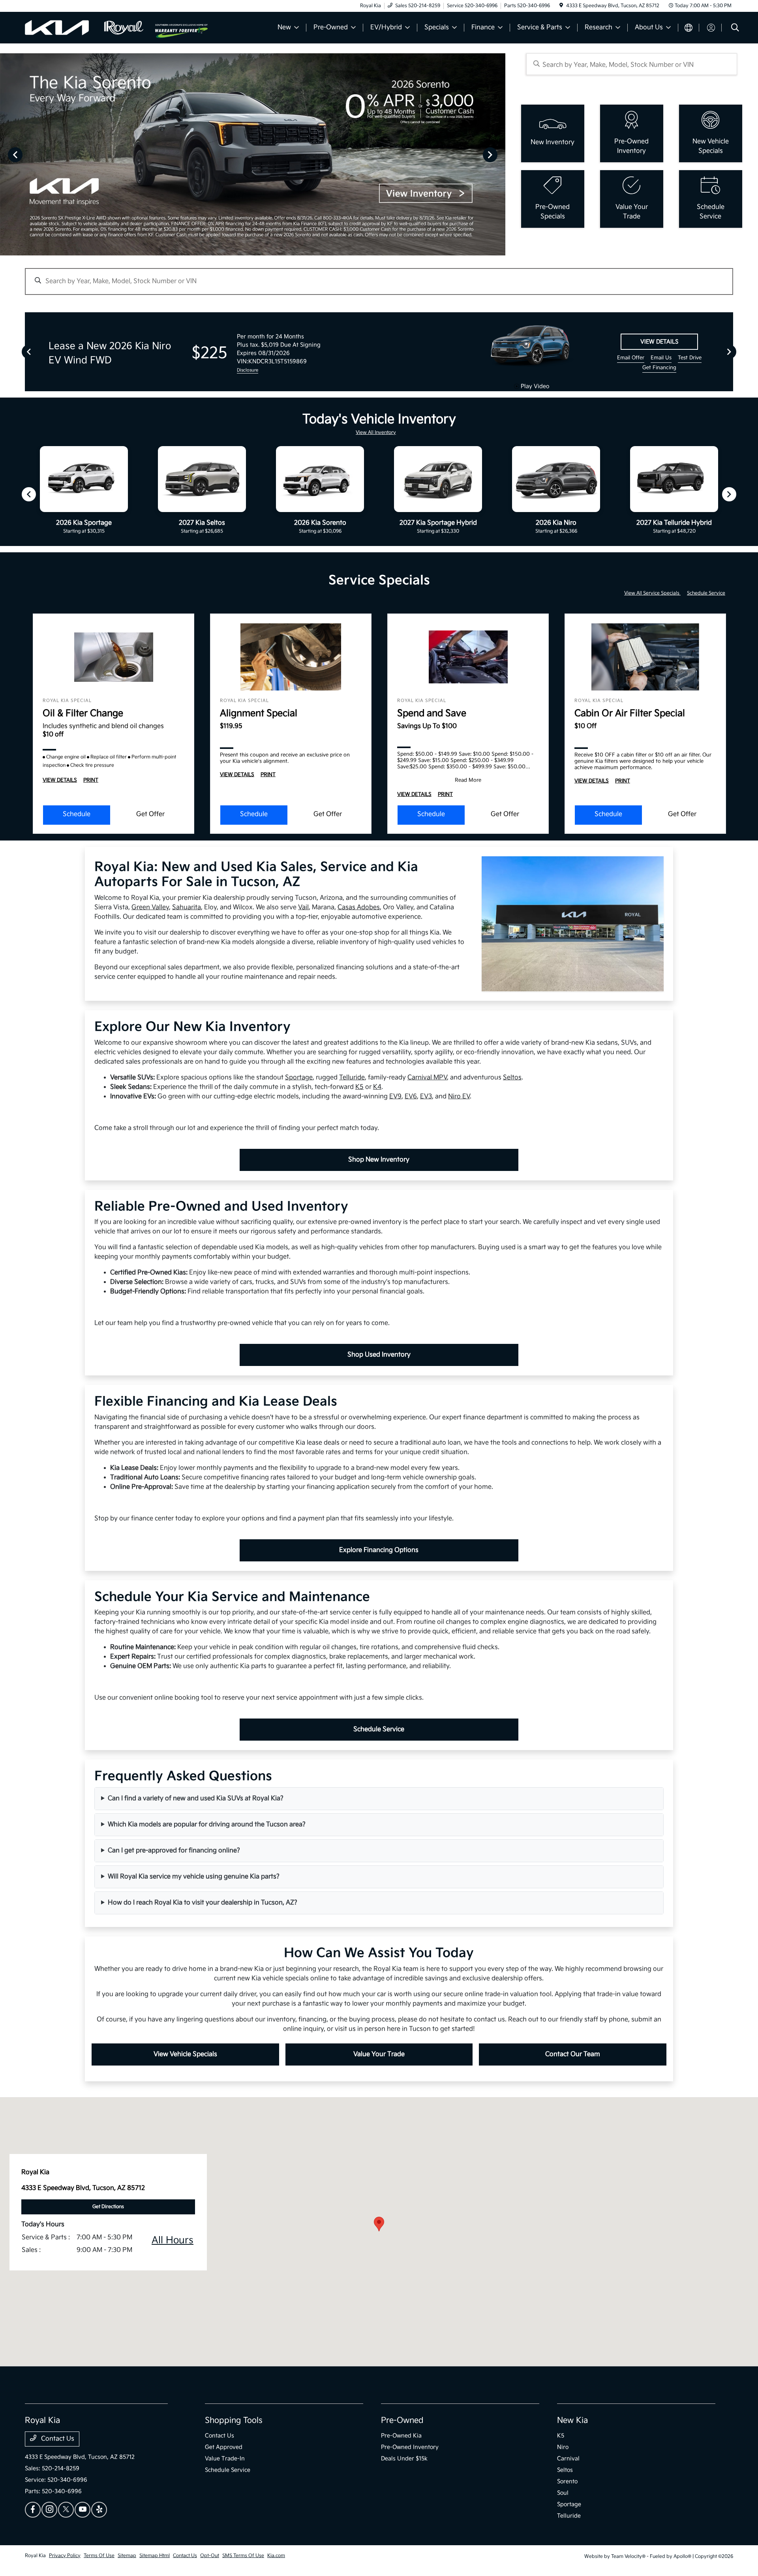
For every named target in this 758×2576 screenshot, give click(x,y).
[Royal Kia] (90, 27)
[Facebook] (33, 2510)
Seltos (512, 1078)
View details (659, 342)
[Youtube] (83, 2510)
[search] (735, 29)
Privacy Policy (65, 2556)
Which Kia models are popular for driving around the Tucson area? (207, 1825)
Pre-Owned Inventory (410, 2447)
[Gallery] (253, 154)
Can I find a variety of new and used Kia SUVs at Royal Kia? (196, 1798)
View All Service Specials (652, 593)
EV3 (426, 1097)
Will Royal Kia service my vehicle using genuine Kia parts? (194, 1877)
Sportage (299, 1078)
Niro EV (459, 1097)
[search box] (631, 64)
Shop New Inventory (379, 1160)
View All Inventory (376, 432)
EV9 (395, 1097)
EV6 (411, 1097)
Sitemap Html (155, 2556)
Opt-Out (210, 2556)
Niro (563, 2447)
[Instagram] (49, 2510)
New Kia (572, 2420)
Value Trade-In (225, 2459)
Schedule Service (706, 593)
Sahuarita (187, 907)
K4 (377, 1087)
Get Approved (224, 2447)
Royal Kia (35, 2556)
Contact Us (57, 2439)
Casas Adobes (359, 907)
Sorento (567, 2481)
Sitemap (127, 2556)
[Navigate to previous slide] (6, 154)
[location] (561, 6)
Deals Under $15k (404, 2459)
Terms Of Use (99, 2556)
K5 (359, 1087)
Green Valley (150, 907)
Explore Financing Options (379, 1550)
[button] (379, 2224)
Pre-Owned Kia (401, 2436)
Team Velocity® (628, 2556)
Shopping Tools (234, 2420)
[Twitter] (66, 2510)
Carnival (568, 2459)
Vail (303, 907)
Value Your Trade (379, 2054)
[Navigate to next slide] (499, 154)
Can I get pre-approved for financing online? (174, 1851)
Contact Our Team (573, 2054)
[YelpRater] (99, 2510)
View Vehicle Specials (185, 2054)
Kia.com (276, 2556)
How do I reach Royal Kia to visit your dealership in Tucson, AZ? (203, 1903)
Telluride (352, 1078)
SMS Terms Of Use (243, 2556)
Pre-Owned (402, 2420)
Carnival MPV (427, 1078)
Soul (563, 2493)
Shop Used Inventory (379, 1355)
